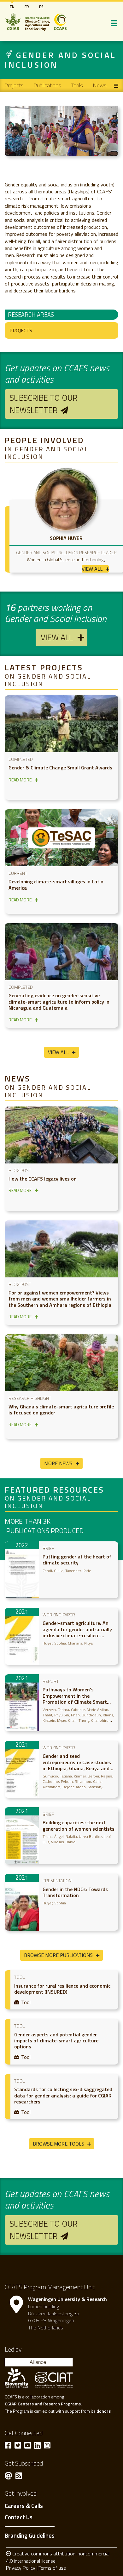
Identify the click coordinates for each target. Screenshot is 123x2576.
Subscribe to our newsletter (44, 404)
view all (92, 569)
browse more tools (59, 2144)
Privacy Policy (21, 2568)
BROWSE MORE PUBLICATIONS (58, 1955)
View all (57, 637)
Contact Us (19, 2517)
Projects (14, 85)
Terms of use (52, 2568)
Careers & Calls (24, 2506)
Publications (47, 85)
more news (58, 1463)
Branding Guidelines (30, 2535)
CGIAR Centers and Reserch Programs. (43, 2404)
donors (104, 2411)
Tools (77, 85)
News (100, 85)
